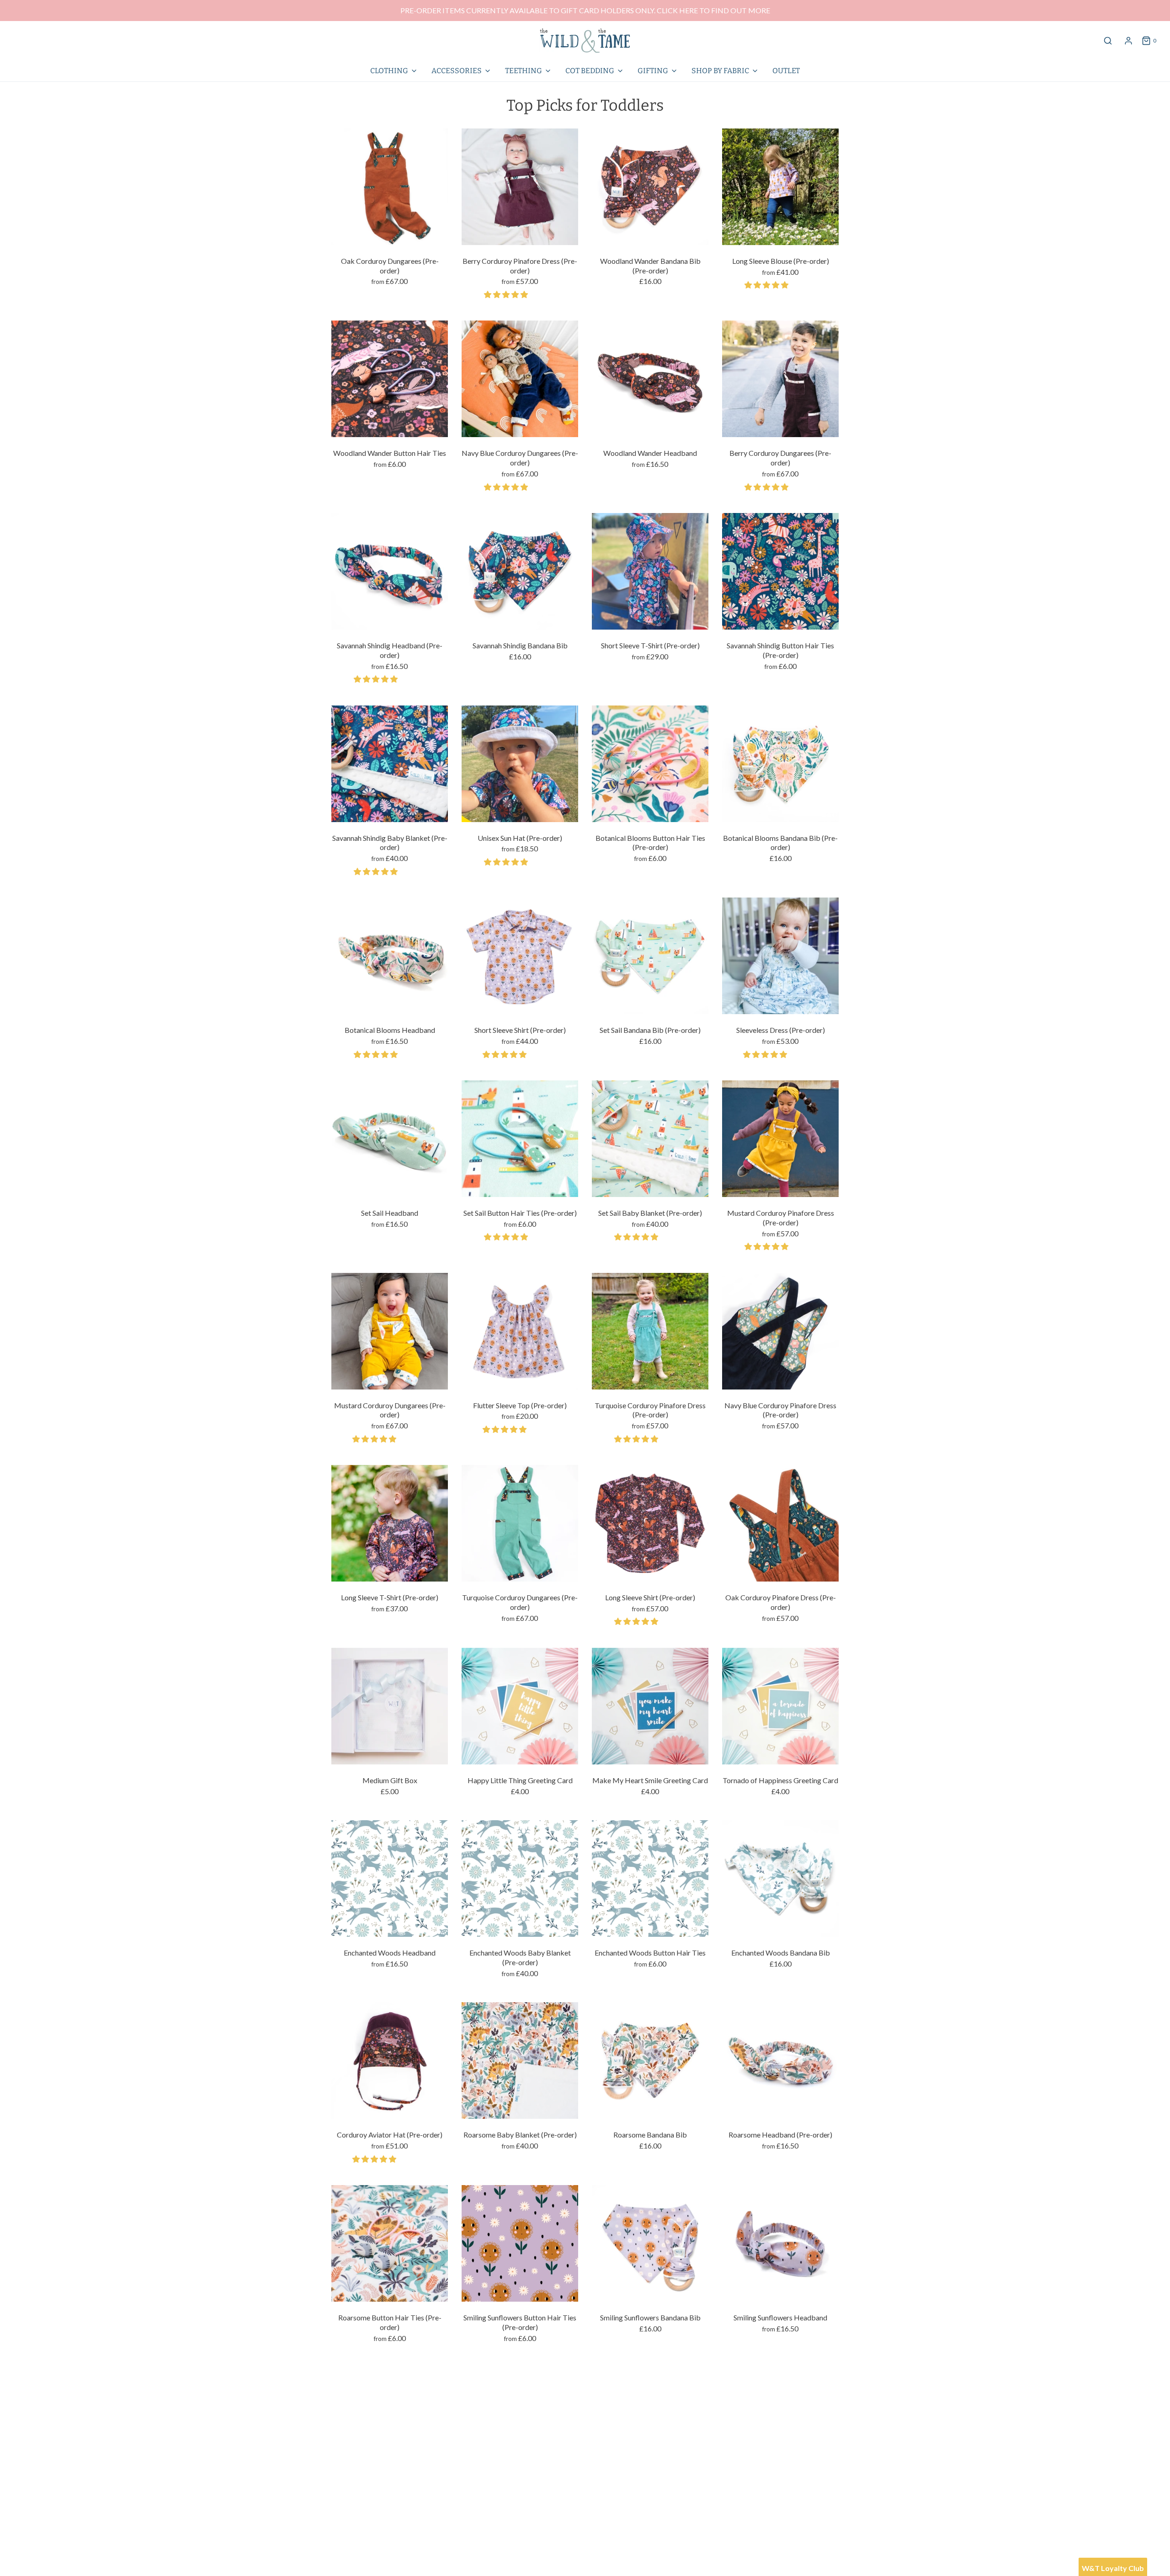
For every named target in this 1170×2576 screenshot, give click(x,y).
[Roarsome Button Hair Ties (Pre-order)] (390, 2243)
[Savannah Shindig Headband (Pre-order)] (390, 571)
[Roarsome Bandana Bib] (650, 2060)
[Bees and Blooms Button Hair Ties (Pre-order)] (520, 2425)
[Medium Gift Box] (390, 1706)
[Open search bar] (1108, 40)
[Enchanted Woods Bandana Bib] (780, 1879)
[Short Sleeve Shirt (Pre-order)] (520, 956)
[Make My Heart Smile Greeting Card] (650, 1706)
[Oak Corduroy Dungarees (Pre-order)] (390, 187)
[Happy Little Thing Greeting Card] (520, 1706)
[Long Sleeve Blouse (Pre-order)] (780, 187)
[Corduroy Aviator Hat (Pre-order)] (390, 2060)
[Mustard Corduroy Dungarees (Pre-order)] (390, 1331)
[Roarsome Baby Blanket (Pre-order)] (520, 2060)
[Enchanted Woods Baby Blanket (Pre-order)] (520, 1879)
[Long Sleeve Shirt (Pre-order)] (650, 1523)
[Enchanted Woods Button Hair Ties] (650, 1879)
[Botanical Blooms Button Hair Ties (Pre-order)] (650, 764)
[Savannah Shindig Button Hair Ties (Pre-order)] (780, 571)
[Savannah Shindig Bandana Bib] (520, 571)
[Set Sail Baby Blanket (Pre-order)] (650, 1139)
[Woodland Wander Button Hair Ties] (390, 379)
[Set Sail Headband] (390, 1139)
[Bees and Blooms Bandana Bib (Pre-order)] (650, 2425)
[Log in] (1128, 41)
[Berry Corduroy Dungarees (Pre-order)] (780, 379)
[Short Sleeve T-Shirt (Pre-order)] (650, 571)
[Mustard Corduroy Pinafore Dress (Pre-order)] (780, 1139)
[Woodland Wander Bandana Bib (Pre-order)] (650, 187)
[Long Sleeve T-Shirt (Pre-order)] (390, 1523)
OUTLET (786, 71)
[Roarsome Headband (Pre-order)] (780, 2060)
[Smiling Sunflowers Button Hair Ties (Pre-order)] (520, 2243)
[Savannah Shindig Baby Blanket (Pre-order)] (390, 764)
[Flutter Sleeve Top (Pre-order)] (520, 1331)
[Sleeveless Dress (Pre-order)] (780, 956)
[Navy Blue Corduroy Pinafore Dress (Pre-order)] (780, 1331)
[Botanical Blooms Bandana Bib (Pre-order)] (780, 764)
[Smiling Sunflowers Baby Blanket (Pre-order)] (390, 2425)
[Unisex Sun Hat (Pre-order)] (520, 764)
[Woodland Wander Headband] (650, 379)
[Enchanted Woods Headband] (390, 1879)
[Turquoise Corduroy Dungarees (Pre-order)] (520, 1523)
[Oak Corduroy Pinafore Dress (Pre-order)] (780, 1523)
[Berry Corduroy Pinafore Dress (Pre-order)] (520, 187)
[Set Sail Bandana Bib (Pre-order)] (650, 956)
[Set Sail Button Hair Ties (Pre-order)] (520, 1139)
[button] (507, 294)
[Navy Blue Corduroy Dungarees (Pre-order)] (520, 379)
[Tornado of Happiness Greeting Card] (780, 1706)
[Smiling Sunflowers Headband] (780, 2243)
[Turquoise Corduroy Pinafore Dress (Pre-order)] (650, 1331)
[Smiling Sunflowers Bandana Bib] (650, 2243)
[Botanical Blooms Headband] (390, 956)
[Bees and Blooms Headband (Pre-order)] (780, 2425)
